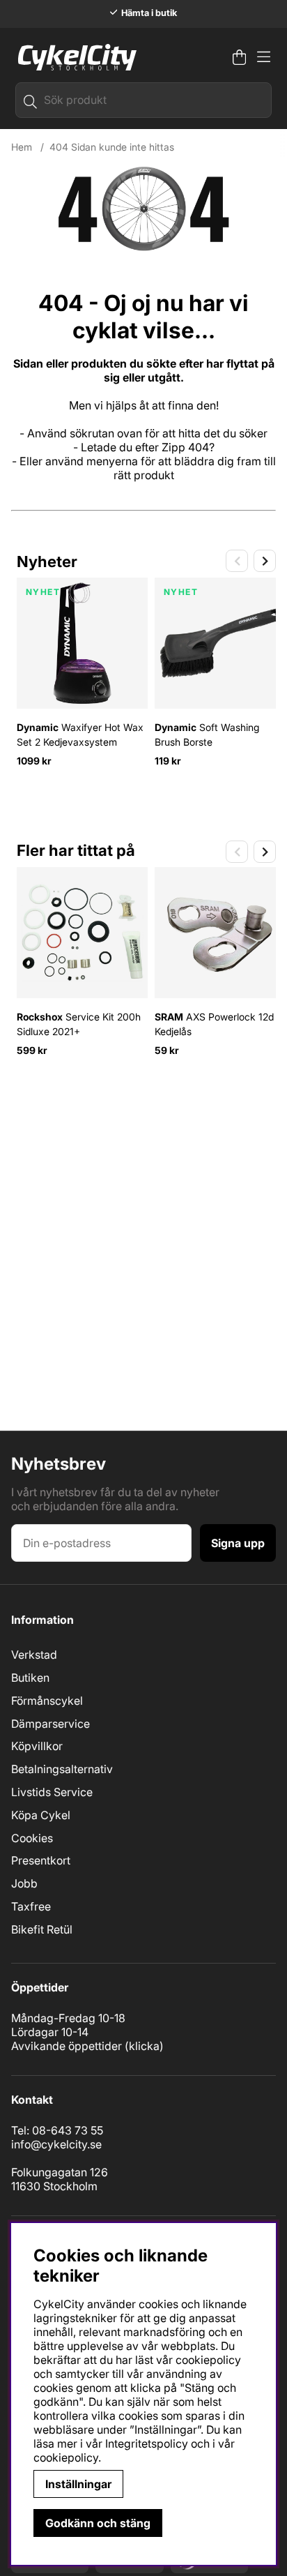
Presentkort (41, 1860)
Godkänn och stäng (98, 2523)
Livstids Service (52, 1792)
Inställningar (78, 2484)
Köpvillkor (37, 1746)
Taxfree (31, 1906)
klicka (144, 2046)
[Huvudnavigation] (264, 57)
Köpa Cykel (41, 1815)
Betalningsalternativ (62, 1769)
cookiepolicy (66, 2457)
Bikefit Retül (42, 1929)
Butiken (30, 1678)
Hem (22, 147)
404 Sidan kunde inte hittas (112, 147)
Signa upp (238, 1543)
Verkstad (34, 1655)
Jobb (24, 1883)
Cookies (32, 1838)
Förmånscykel (47, 1701)
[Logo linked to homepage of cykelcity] (74, 57)
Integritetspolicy (147, 2443)
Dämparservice (51, 1724)
